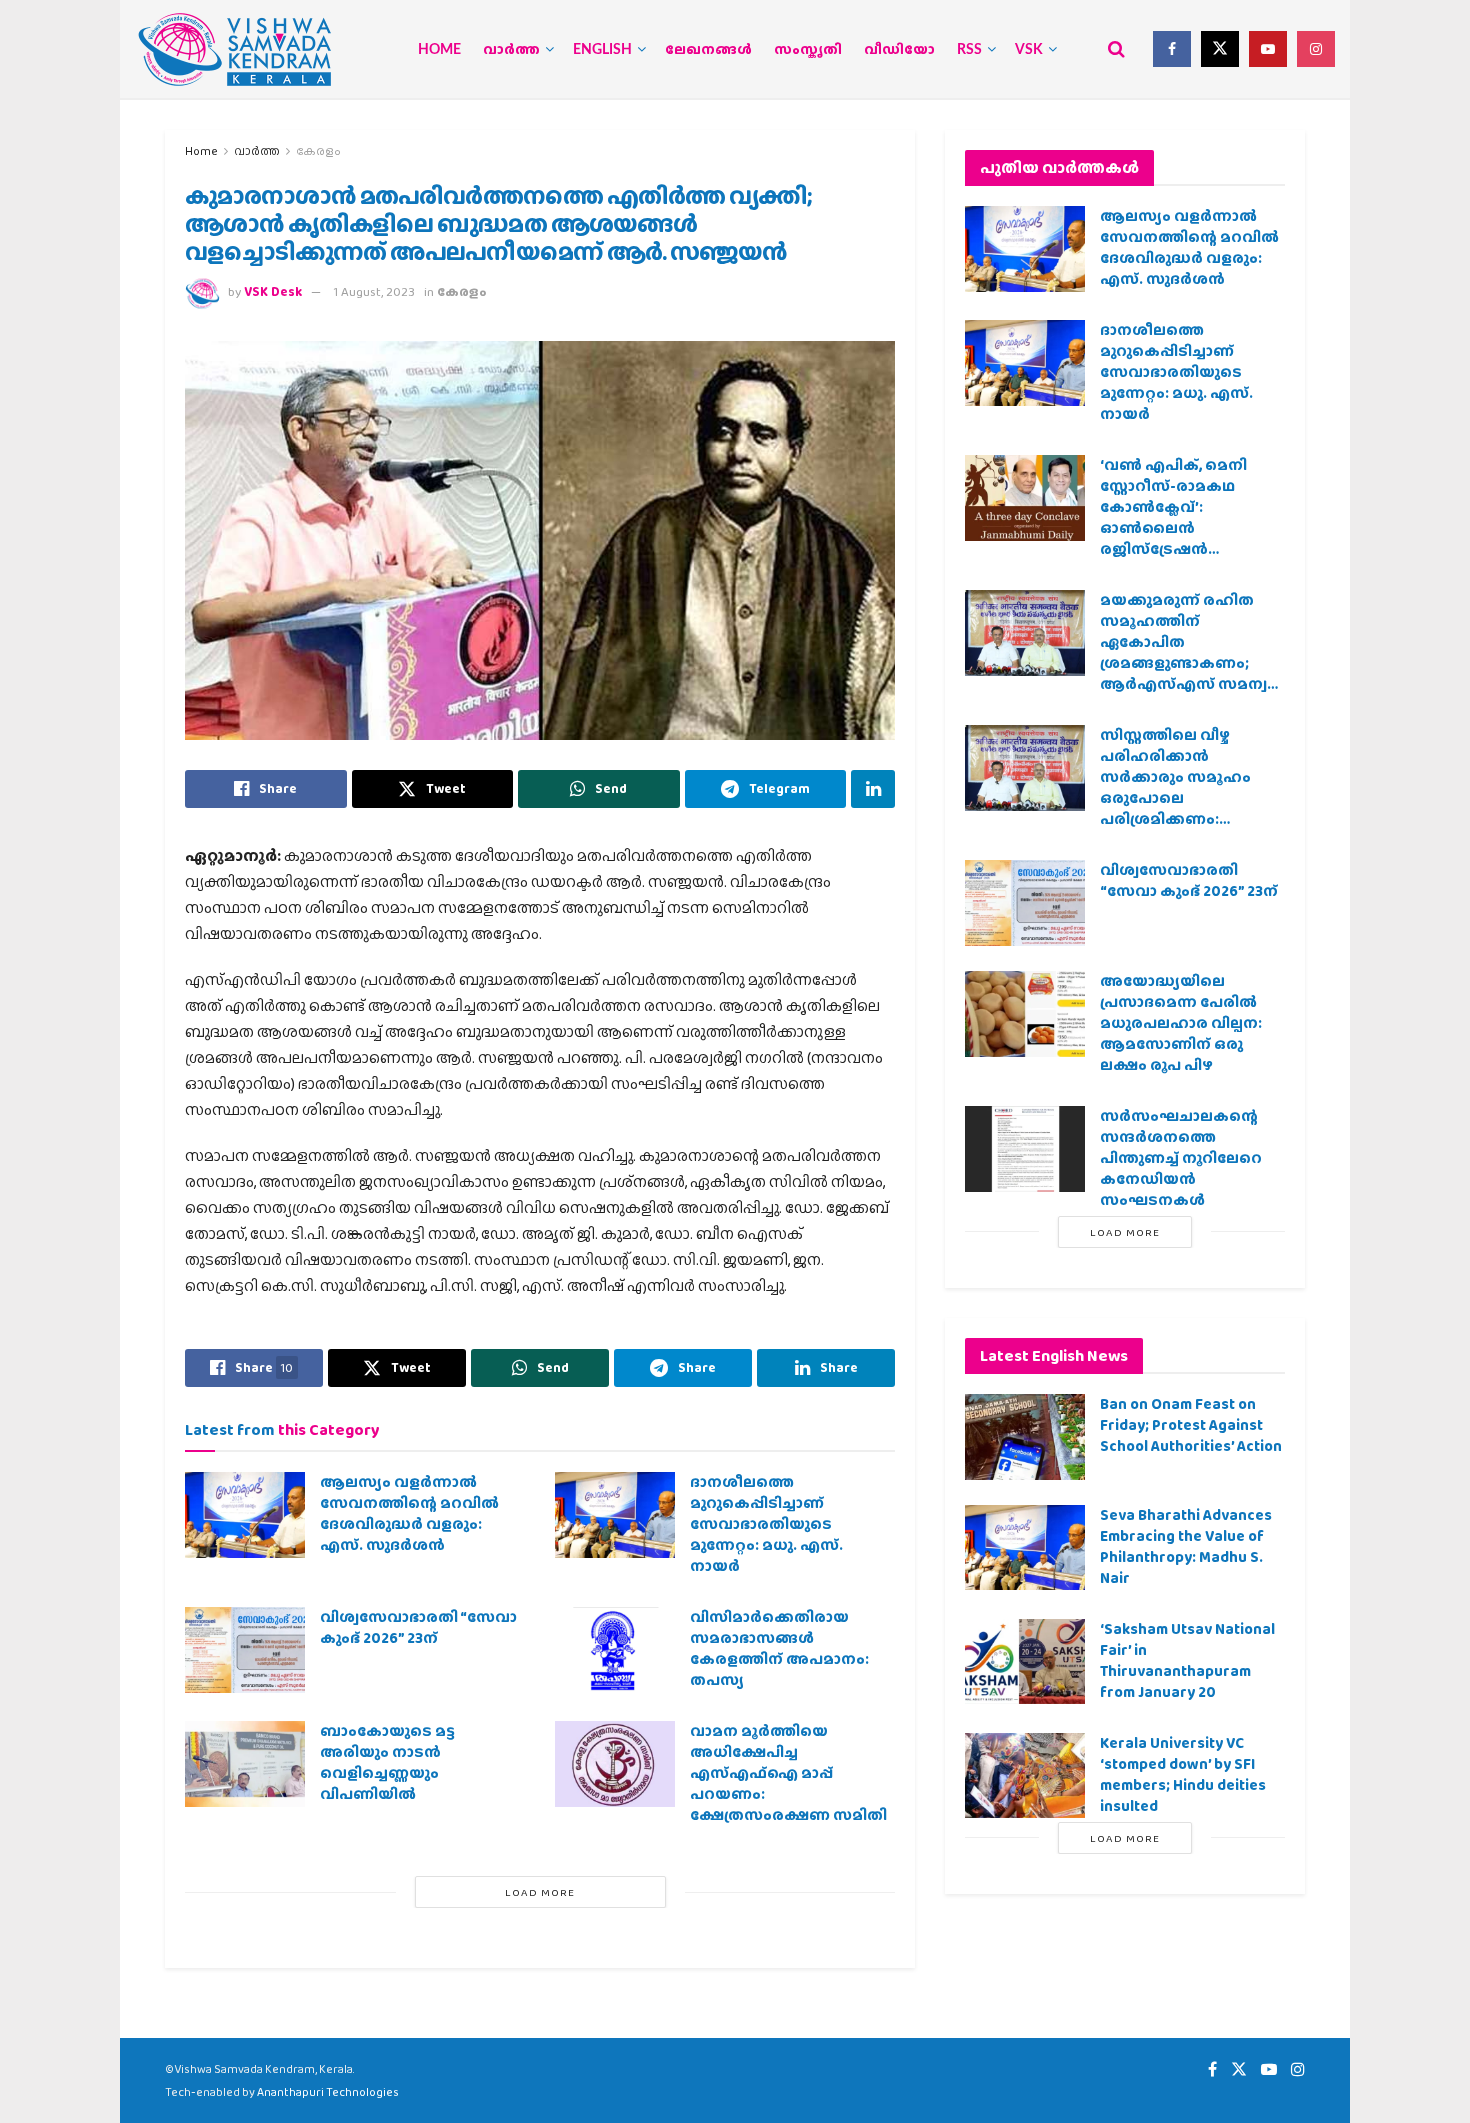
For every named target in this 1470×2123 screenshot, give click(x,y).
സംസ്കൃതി (808, 50)
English (602, 50)
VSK (1029, 50)
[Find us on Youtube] (1268, 49)
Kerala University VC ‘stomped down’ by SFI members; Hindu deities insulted (1183, 1774)
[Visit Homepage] (235, 49)
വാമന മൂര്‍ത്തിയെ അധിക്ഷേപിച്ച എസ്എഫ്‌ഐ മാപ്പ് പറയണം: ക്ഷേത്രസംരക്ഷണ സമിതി (788, 1773)
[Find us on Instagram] (1316, 49)
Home (439, 50)
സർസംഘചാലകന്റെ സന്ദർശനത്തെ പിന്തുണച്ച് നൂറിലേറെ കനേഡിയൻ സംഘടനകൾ (1181, 1158)
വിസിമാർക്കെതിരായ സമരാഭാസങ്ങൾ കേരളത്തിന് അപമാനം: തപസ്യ (779, 1648)
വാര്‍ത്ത (511, 50)
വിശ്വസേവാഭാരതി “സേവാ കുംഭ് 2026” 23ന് (418, 1627)
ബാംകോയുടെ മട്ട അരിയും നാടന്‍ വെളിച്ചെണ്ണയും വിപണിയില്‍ (387, 1762)
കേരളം (318, 151)
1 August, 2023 (374, 291)
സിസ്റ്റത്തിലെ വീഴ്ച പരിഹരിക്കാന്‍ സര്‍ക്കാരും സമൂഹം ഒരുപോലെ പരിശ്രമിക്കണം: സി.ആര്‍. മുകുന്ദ (1175, 787)
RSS (969, 50)
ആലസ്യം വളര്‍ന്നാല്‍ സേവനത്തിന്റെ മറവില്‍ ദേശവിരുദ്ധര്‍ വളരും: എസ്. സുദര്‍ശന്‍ (409, 1513)
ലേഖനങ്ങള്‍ (708, 50)
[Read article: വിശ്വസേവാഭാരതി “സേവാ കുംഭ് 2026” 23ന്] (245, 1650)
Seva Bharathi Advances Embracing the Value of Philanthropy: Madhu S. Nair (1186, 1546)
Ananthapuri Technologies (328, 2092)
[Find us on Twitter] (1220, 49)
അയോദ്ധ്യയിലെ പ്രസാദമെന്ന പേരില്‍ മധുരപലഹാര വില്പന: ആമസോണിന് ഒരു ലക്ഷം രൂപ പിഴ (1181, 1023)
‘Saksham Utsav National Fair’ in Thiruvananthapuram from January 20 (1187, 1660)
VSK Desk (273, 291)
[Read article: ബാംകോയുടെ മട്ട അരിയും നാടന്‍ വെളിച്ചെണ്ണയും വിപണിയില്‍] (245, 1764)
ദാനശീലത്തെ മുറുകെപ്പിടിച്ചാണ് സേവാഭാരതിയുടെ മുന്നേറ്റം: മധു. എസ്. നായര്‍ (766, 1524)
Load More (540, 1892)
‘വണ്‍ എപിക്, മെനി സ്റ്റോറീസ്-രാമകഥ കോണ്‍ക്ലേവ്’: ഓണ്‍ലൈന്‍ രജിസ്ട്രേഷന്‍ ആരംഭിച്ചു (1173, 517)
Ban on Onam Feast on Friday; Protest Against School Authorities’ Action (1191, 1425)
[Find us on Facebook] (1172, 49)
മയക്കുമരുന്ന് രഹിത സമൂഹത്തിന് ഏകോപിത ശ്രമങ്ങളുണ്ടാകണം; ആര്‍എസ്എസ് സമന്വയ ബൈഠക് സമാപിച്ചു (1191, 652)
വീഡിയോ (899, 50)
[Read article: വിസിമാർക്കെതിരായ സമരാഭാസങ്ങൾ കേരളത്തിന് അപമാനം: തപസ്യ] (615, 1650)
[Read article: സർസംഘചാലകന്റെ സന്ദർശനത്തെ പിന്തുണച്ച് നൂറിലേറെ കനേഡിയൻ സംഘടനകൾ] (1025, 1149)
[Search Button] (1116, 49)
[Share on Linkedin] (873, 789)
